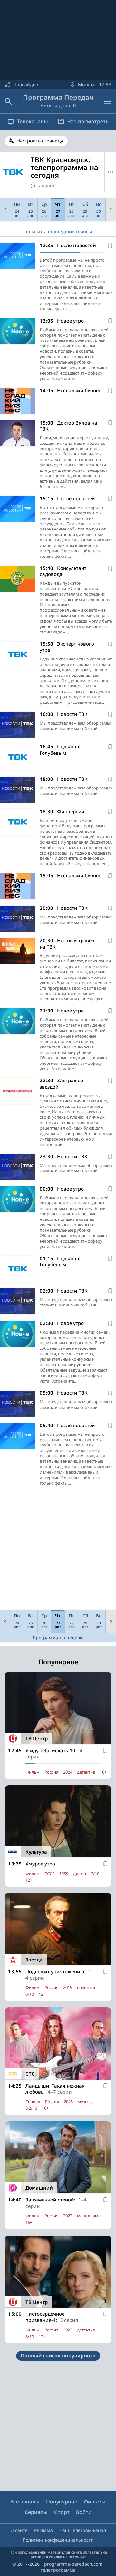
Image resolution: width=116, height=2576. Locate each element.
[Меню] (108, 101)
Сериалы (36, 2512)
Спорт (62, 2512)
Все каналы (25, 2502)
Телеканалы (33, 121)
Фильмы (95, 2502)
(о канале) (42, 185)
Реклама (43, 2530)
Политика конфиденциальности (58, 2540)
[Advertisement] (58, 1550)
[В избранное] (110, 246)
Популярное (62, 2502)
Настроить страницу (40, 141)
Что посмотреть (88, 121)
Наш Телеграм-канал (83, 2530)
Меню (110, 172)
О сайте (19, 2530)
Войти (84, 2512)
